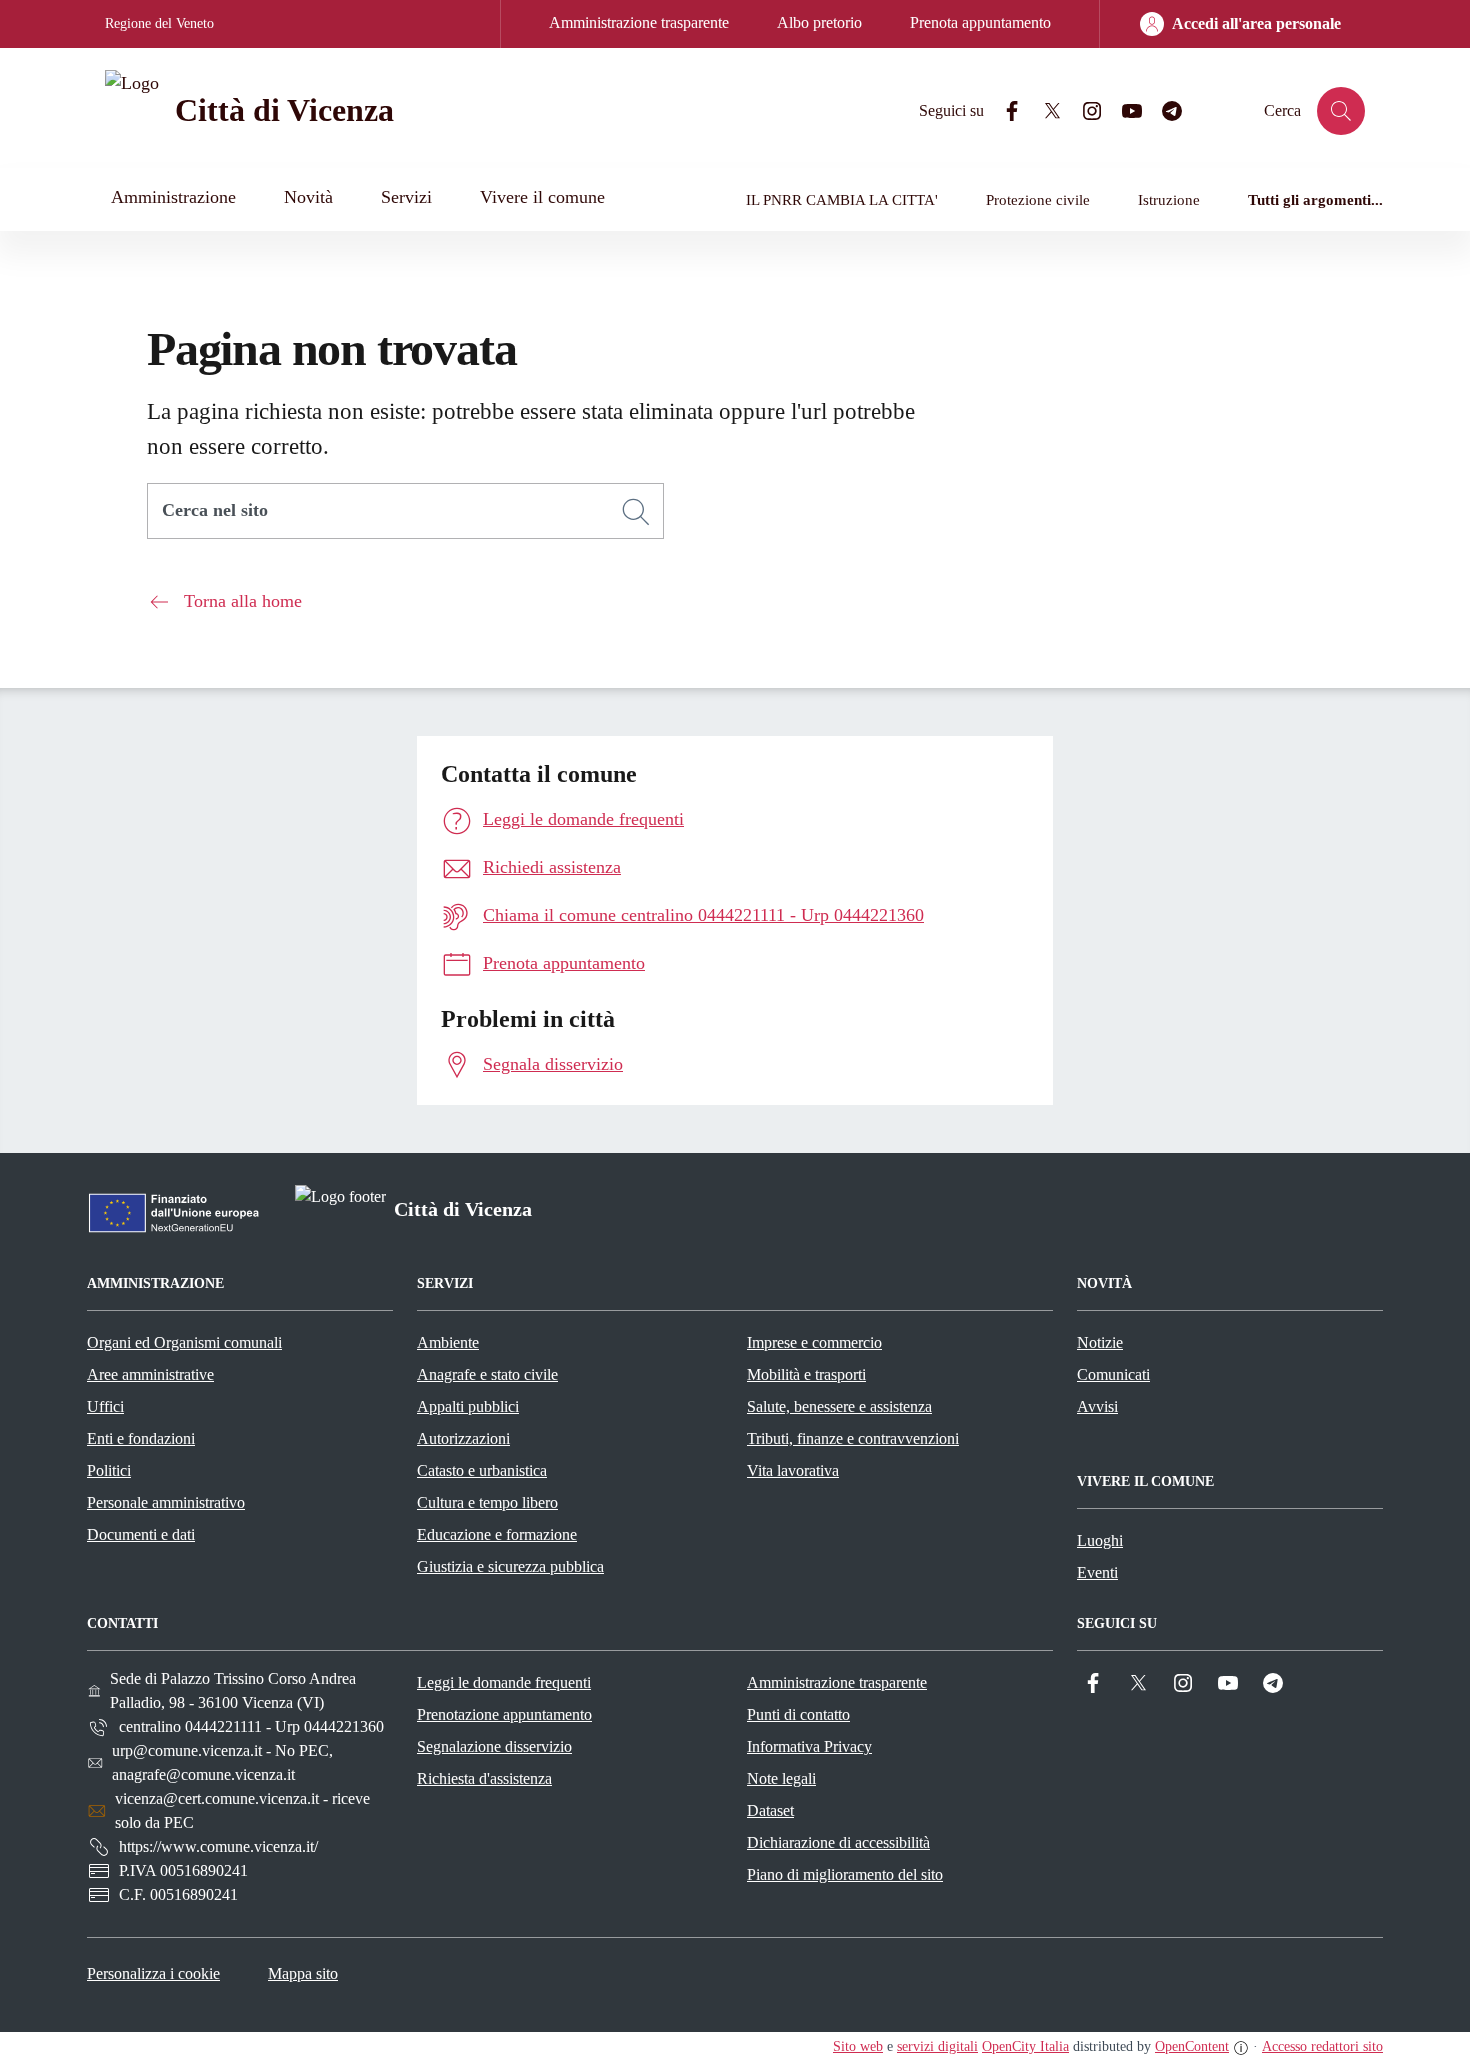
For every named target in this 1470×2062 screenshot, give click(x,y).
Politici (109, 1470)
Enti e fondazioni (141, 1438)
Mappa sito (303, 1973)
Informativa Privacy (809, 1746)
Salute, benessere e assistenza (839, 1406)
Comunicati (1113, 1374)
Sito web (858, 2046)
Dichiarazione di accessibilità (838, 1842)
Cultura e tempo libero (487, 1502)
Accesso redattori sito (1322, 2046)
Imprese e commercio (814, 1342)
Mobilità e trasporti (806, 1374)
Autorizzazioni (463, 1438)
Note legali (781, 1778)
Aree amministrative (150, 1374)
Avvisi (1097, 1406)
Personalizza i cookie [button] (153, 1973)
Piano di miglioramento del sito (845, 1874)
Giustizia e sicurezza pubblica (510, 1566)
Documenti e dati (141, 1534)
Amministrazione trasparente (639, 22)
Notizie (1100, 1342)
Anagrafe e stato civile (487, 1374)
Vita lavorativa (793, 1470)
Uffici (105, 1406)
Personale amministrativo (166, 1502)
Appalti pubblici (468, 1406)
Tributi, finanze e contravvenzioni (853, 1438)
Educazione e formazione (497, 1534)
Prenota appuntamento (980, 22)
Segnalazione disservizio (494, 1746)
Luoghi (1100, 1540)
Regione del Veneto (159, 23)
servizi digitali (937, 2046)
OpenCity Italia (1025, 2046)
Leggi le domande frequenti (504, 1682)
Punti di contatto (798, 1714)
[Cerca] (636, 512)
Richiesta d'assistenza (484, 1778)
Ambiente (448, 1342)
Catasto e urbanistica (482, 1470)
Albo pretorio (819, 22)
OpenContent (1192, 2046)
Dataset (770, 1810)
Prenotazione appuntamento (504, 1714)
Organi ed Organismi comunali (184, 1342)
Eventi (1097, 1572)
